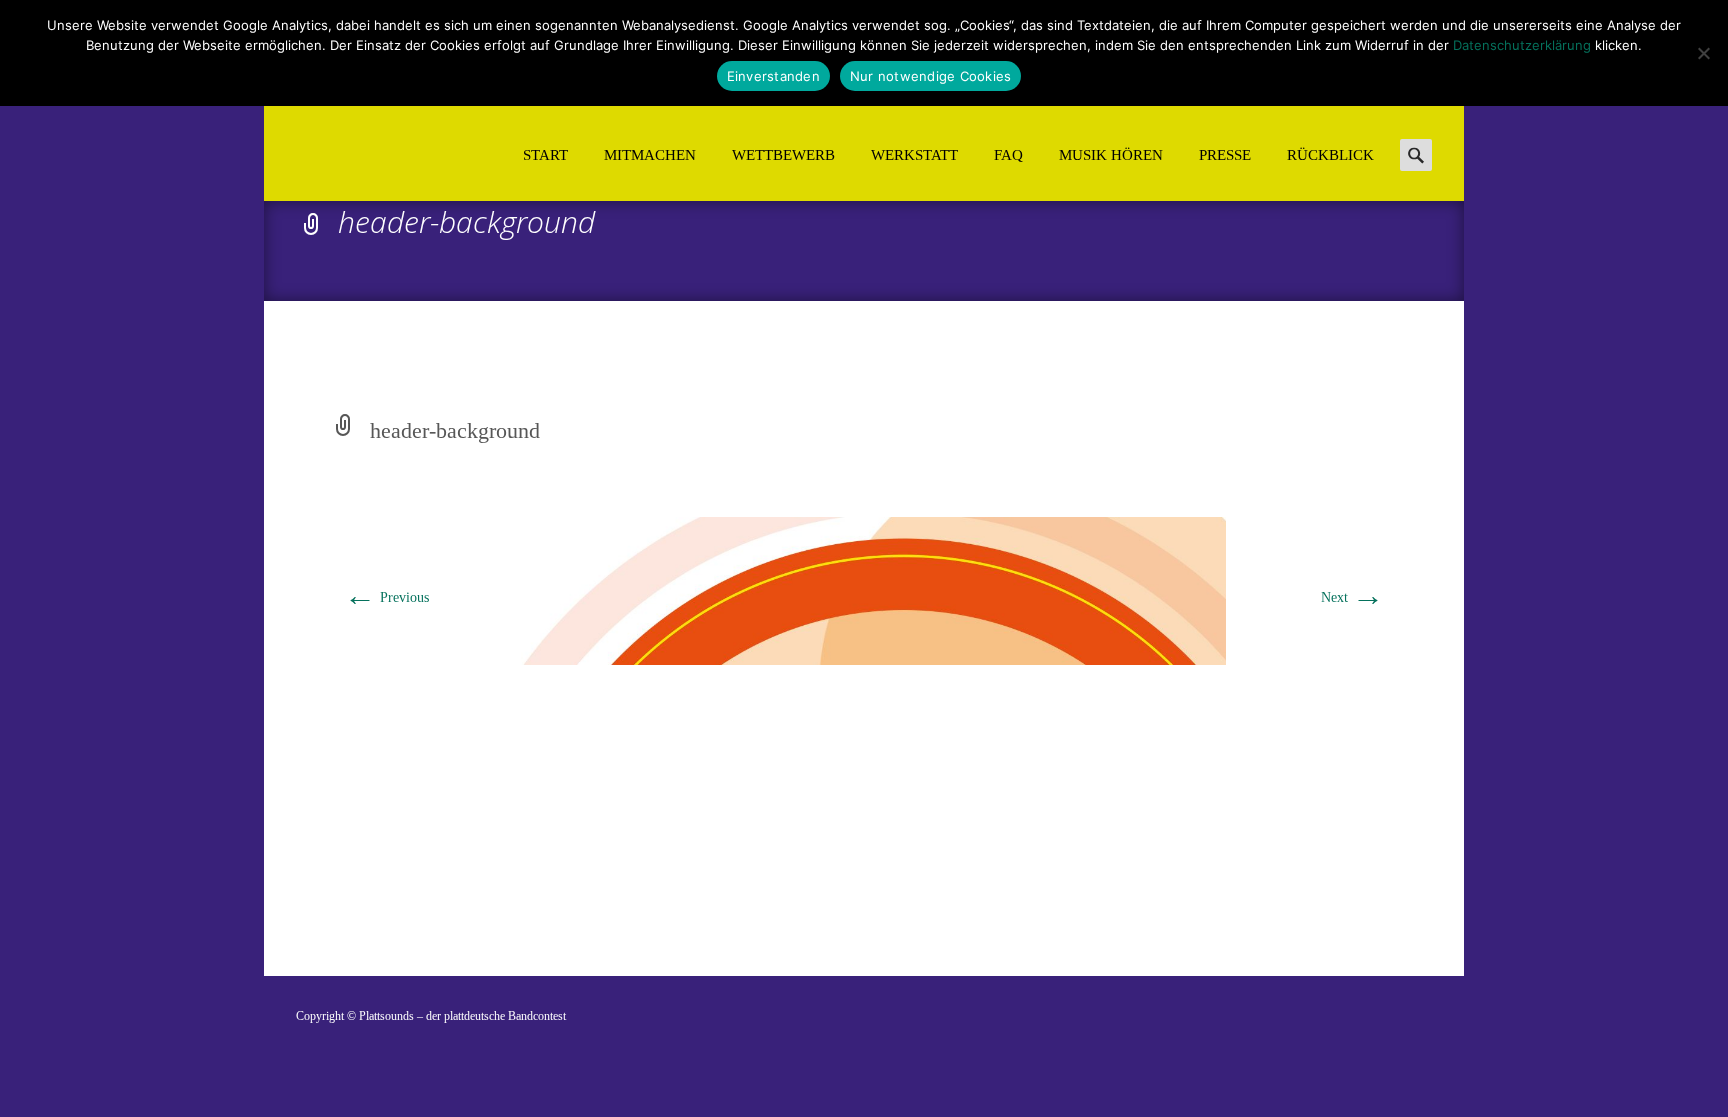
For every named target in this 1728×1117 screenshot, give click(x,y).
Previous (386, 597)
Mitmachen (650, 155)
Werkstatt (914, 155)
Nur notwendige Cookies (931, 76)
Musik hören (1111, 155)
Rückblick (1330, 155)
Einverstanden (773, 76)
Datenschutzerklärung (1522, 45)
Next (1352, 597)
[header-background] (864, 589)
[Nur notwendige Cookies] (1703, 53)
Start (545, 155)
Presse (1225, 155)
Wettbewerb (783, 155)
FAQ (1008, 155)
